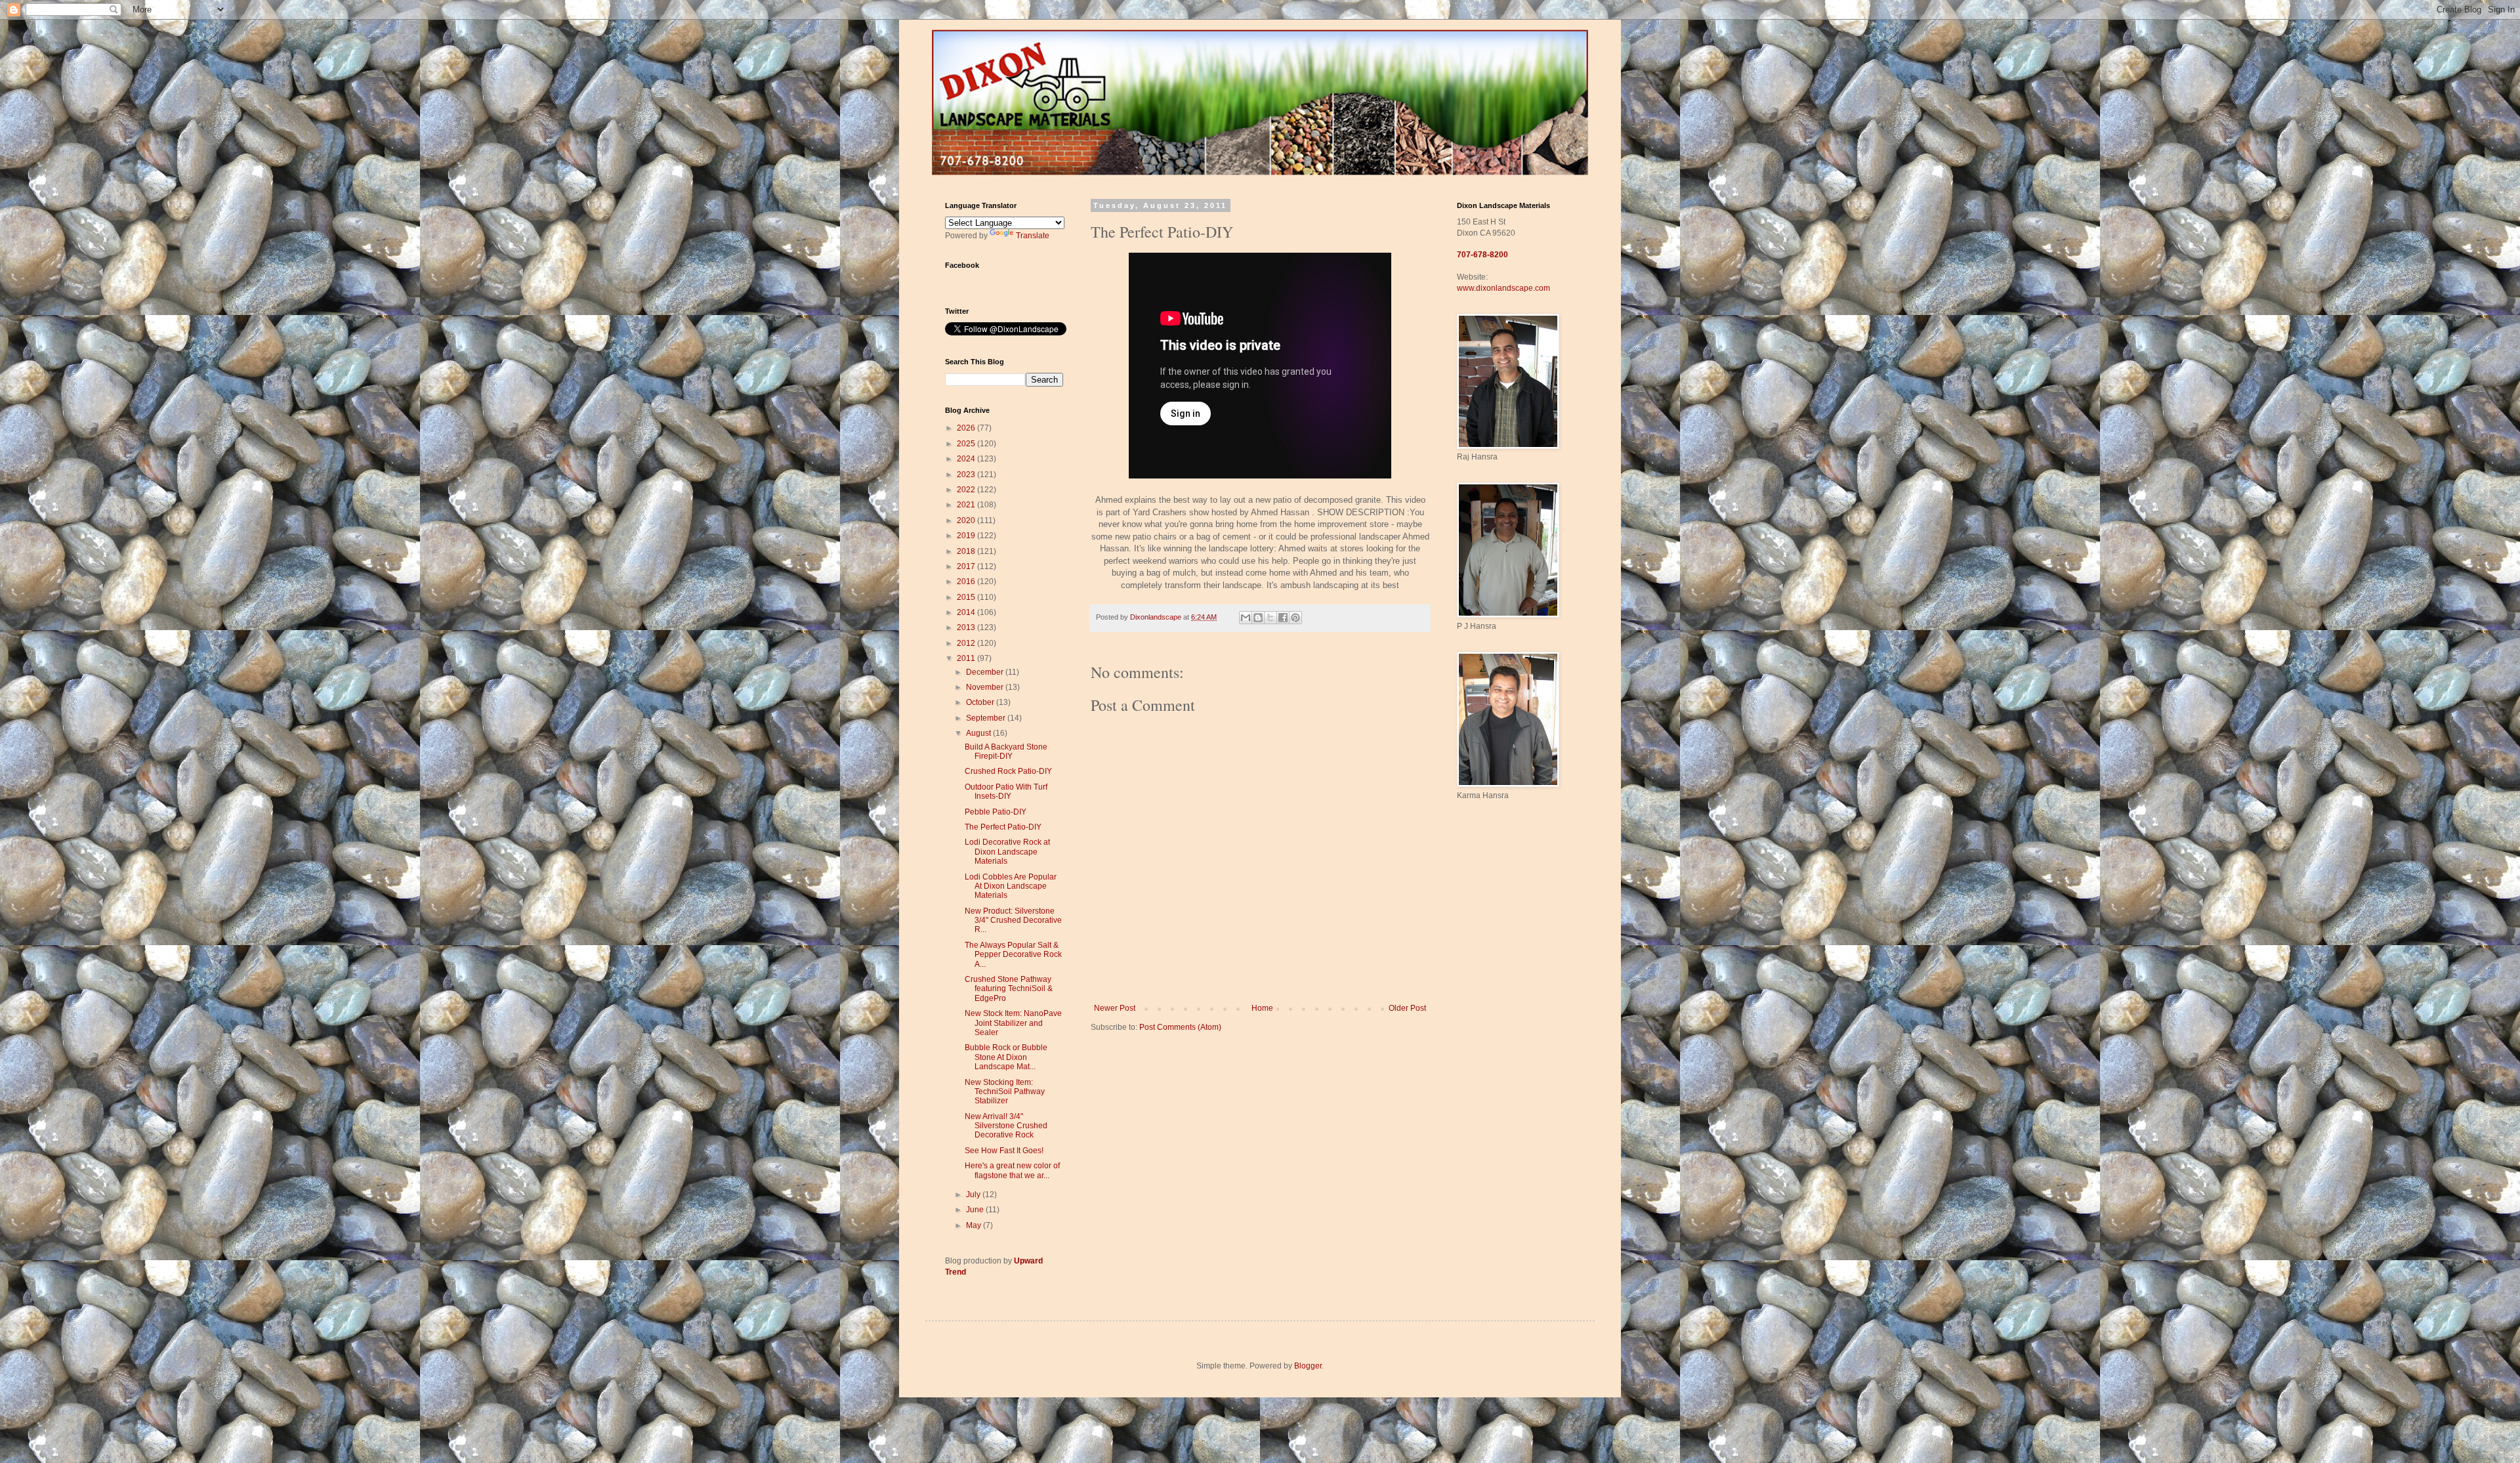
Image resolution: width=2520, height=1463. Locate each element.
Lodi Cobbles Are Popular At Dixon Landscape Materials (1011, 886)
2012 (967, 643)
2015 (967, 597)
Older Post (1407, 1008)
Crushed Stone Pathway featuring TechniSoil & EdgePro (1009, 989)
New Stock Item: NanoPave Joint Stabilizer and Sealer (1013, 1023)
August (979, 733)
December (986, 672)
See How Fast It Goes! (1004, 1151)
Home (1262, 1008)
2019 (967, 536)
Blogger (1308, 1366)
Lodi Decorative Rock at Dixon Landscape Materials (1007, 852)
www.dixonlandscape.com (1503, 288)
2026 (967, 428)
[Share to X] (1270, 618)
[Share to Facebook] (1283, 618)
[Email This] (1246, 618)
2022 (967, 490)
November (986, 687)
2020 (967, 520)
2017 (967, 566)
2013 (967, 627)
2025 (967, 444)
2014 (967, 612)
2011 (967, 658)
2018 (967, 551)
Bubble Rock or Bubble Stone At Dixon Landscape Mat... (1006, 1057)
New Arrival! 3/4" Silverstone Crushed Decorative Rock (1006, 1126)
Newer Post (1115, 1008)
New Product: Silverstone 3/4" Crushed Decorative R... (1013, 921)
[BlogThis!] (1258, 618)
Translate (1033, 236)
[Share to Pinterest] (1295, 618)
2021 (967, 505)
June (976, 1210)
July (974, 1195)
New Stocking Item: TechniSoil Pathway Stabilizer (1005, 1092)
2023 (967, 475)
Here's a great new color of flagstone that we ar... (1012, 1170)
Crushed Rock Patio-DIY (1008, 771)
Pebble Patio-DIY (996, 812)
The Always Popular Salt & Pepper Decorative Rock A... (1013, 955)
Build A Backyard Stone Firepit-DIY (1006, 752)
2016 (967, 582)
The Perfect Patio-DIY (1003, 827)
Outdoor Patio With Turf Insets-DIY (1006, 792)
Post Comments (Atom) (1180, 1027)
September (987, 718)
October (981, 702)
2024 (967, 459)
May (975, 1225)
